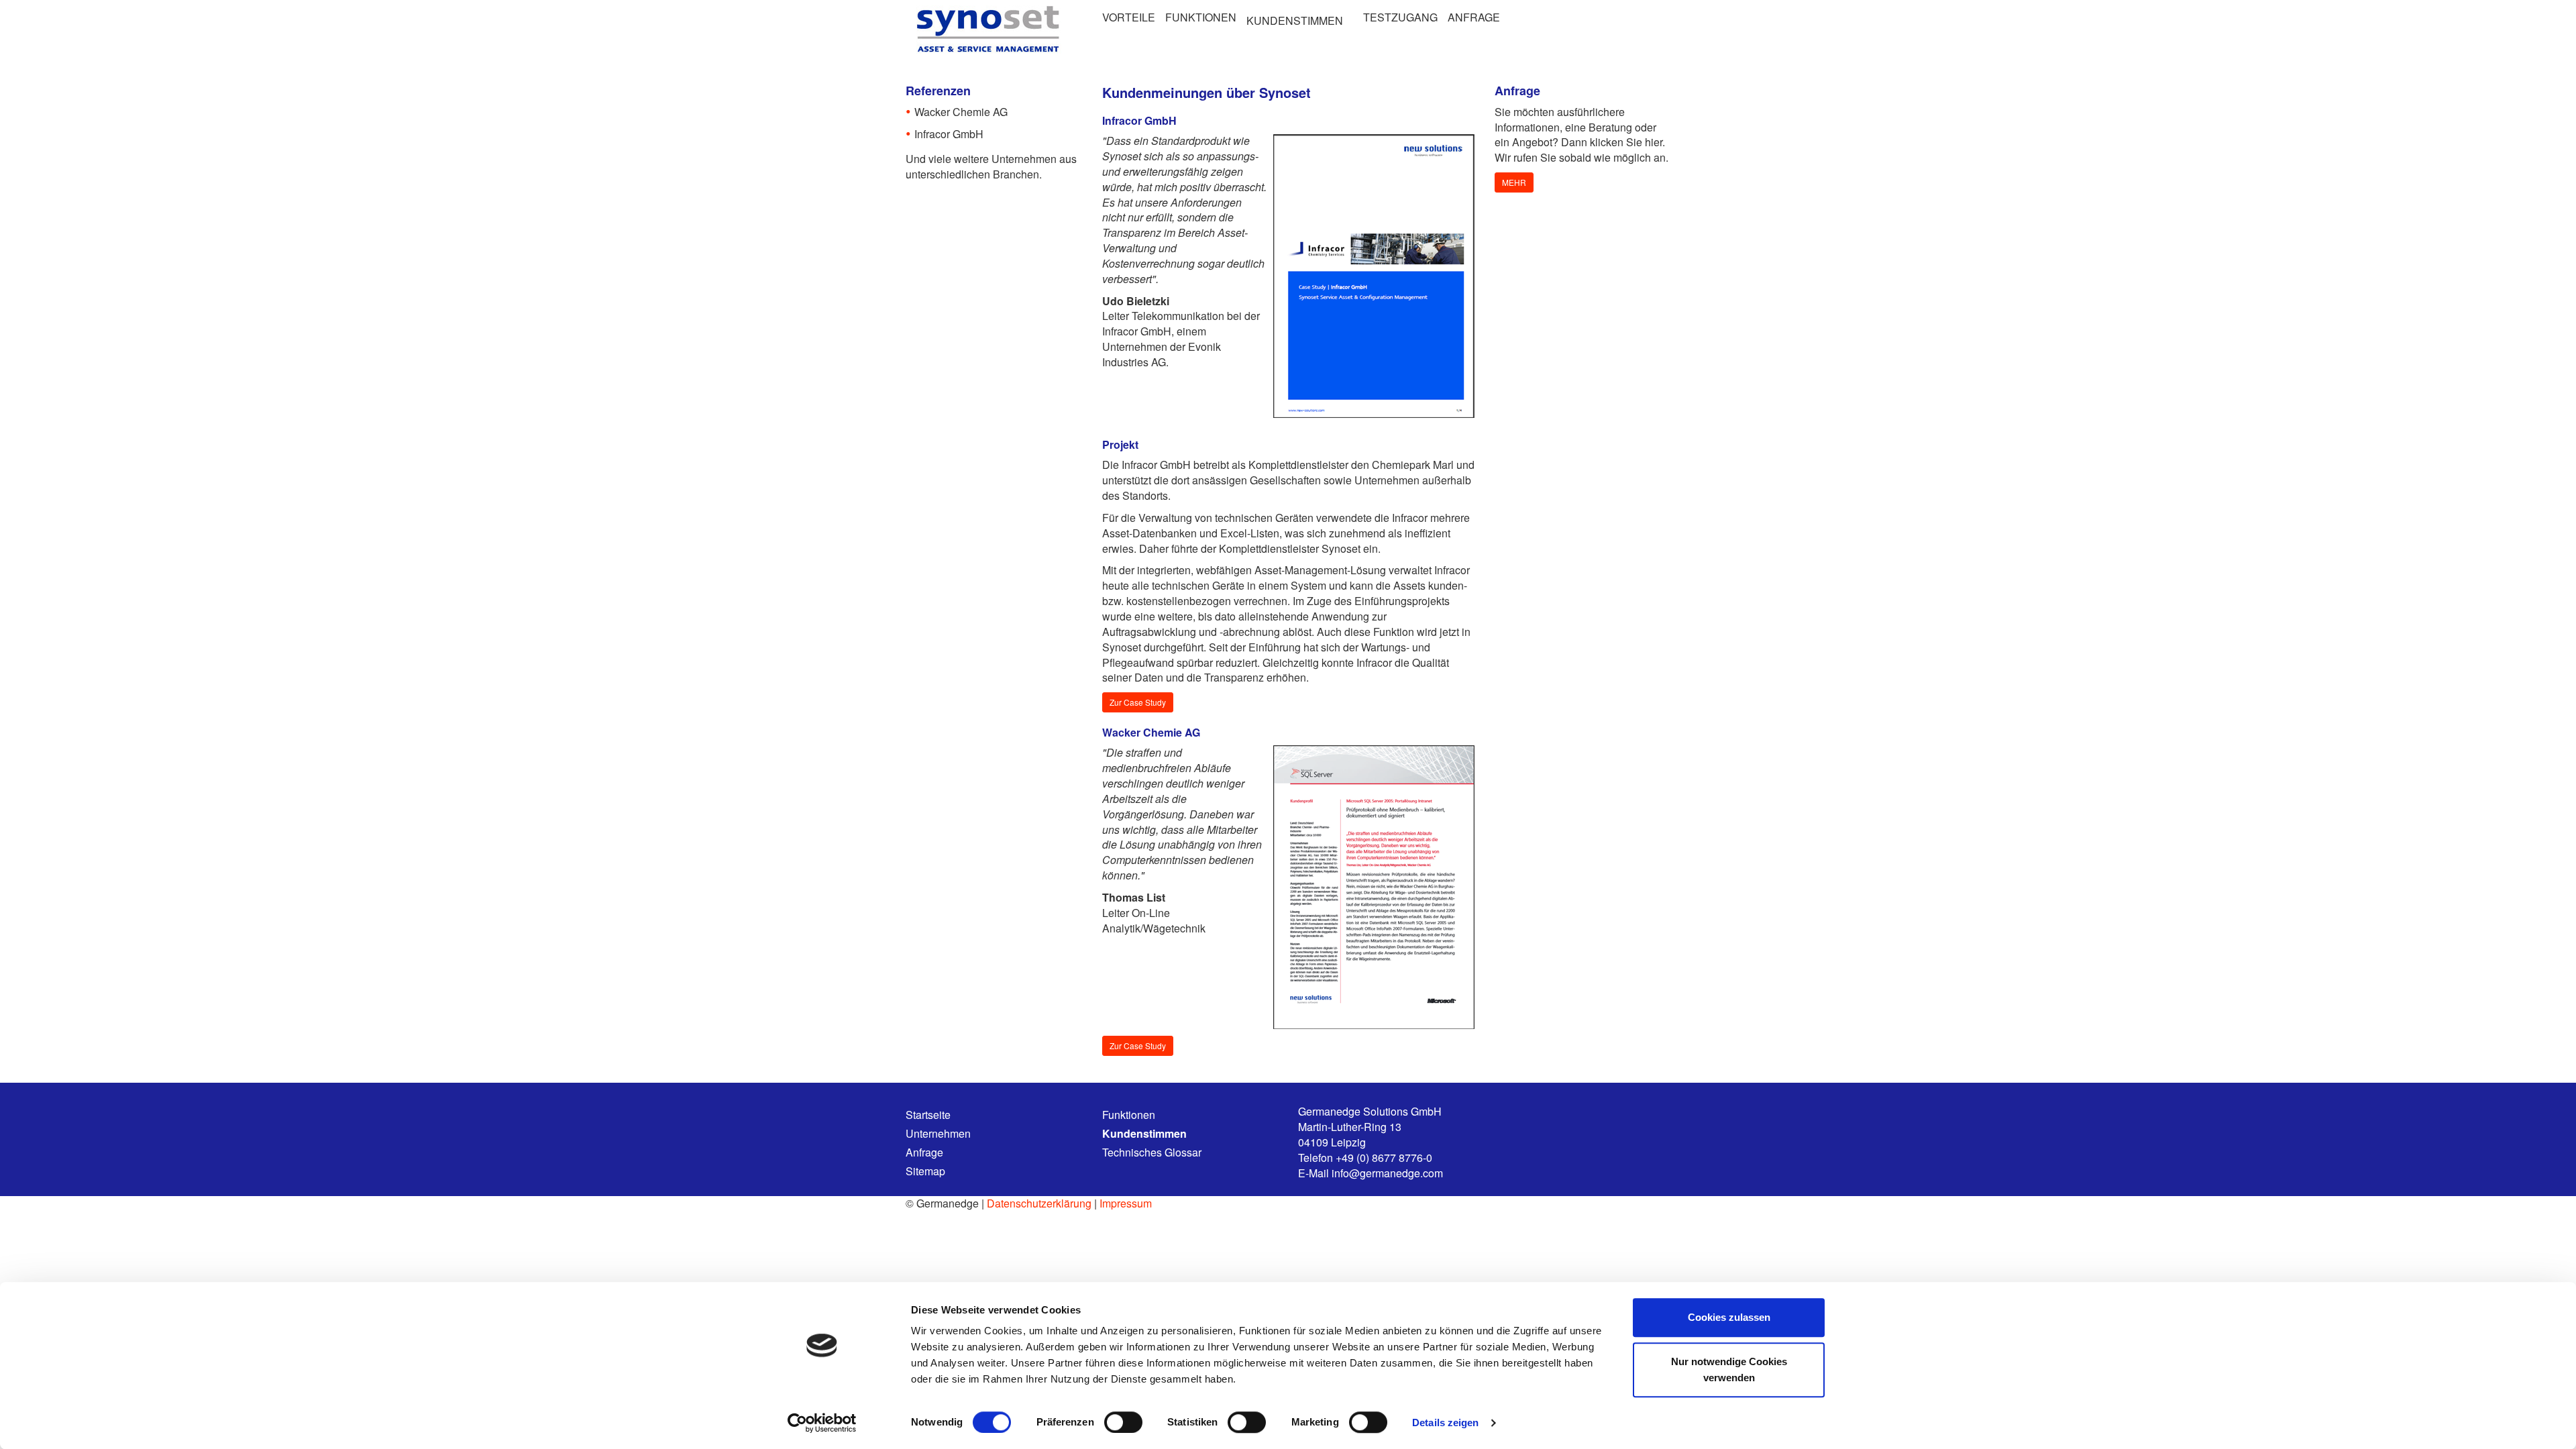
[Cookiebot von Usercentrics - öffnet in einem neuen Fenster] (822, 1423)
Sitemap (925, 1171)
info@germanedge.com (1387, 1173)
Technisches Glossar (1152, 1152)
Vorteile (1129, 17)
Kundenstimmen (1295, 20)
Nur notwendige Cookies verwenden (1729, 1370)
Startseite (928, 1115)
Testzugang (1400, 17)
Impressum (1126, 1203)
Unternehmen (938, 1134)
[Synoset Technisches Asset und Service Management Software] (985, 29)
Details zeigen (1445, 1423)
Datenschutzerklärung (1039, 1203)
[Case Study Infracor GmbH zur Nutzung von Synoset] (1374, 276)
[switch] (1123, 1422)
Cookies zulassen (1729, 1317)
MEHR (1514, 182)
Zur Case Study (1138, 702)
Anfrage (1474, 17)
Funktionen (1201, 17)
